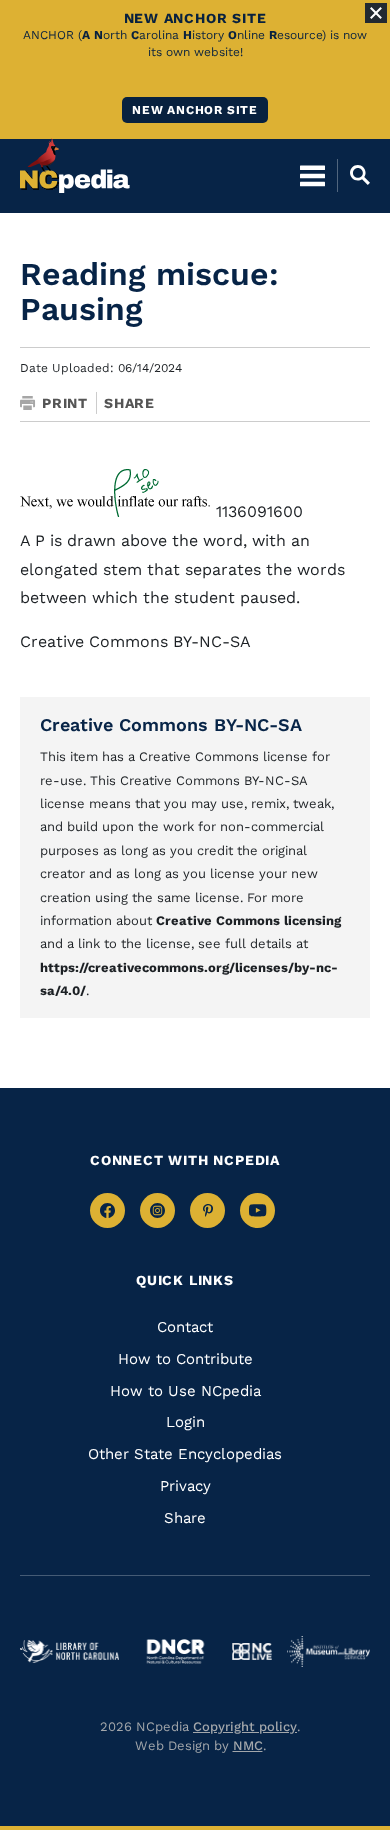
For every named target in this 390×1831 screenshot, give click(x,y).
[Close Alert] (376, 13)
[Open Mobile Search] (353, 175)
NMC (248, 1745)
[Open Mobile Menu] (312, 175)
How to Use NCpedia (185, 1391)
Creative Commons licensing (248, 920)
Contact (185, 1327)
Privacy (185, 1486)
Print (65, 403)
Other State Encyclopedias (185, 1454)
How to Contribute (185, 1359)
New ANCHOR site (195, 110)
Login (185, 1422)
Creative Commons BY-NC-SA (171, 724)
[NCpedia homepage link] (75, 166)
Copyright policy (245, 1726)
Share (129, 403)
